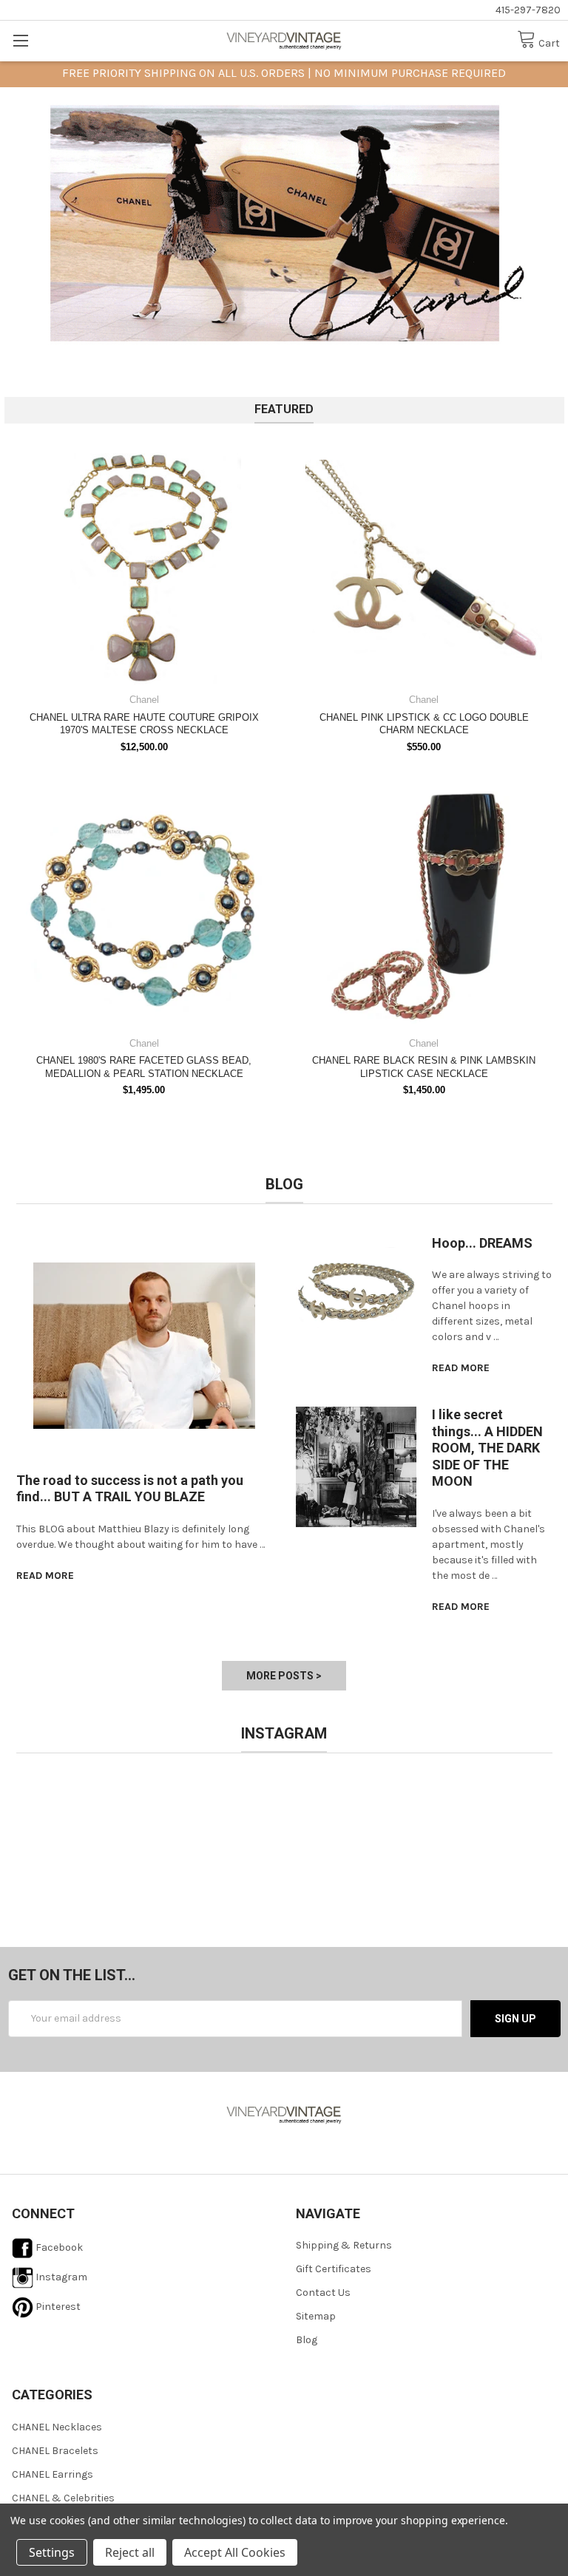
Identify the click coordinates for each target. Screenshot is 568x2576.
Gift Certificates (334, 2269)
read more (45, 1576)
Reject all (130, 2552)
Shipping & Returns (344, 2245)
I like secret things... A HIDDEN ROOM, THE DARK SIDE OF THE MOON (487, 1448)
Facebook (58, 2247)
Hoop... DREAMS (482, 1243)
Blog (307, 2340)
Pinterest (57, 2307)
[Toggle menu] (20, 40)
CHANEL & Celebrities (63, 2498)
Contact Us (323, 2293)
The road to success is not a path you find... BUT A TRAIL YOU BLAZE (130, 1489)
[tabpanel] (284, 223)
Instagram (60, 2277)
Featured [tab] (284, 409)
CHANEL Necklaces (57, 2427)
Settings (52, 2552)
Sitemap (316, 2316)
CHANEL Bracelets (55, 2451)
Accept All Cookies (235, 2552)
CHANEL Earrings (53, 2474)
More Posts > (284, 1676)
